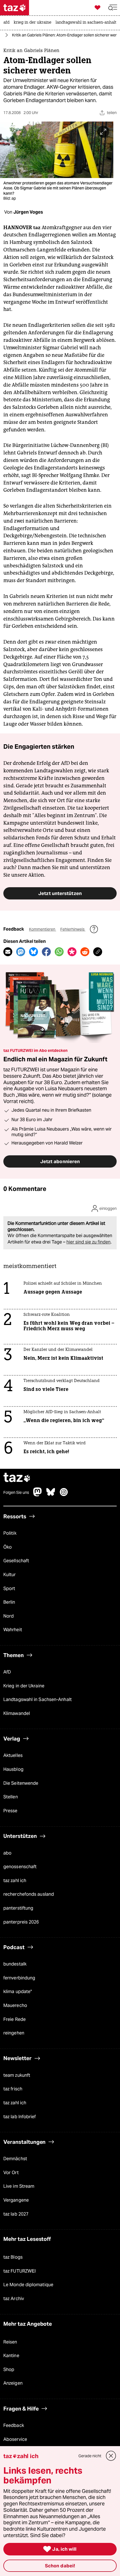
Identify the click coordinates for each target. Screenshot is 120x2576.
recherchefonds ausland (29, 1894)
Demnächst (15, 2159)
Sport (9, 1589)
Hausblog (13, 1769)
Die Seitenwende (21, 1783)
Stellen (11, 1797)
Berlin (9, 1602)
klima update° (18, 1992)
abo (7, 1853)
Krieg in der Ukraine (24, 1686)
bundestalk (15, 1964)
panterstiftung (18, 1908)
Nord (9, 1616)
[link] (8, 23)
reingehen (14, 2033)
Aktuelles (13, 1755)
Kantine (11, 2356)
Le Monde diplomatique (28, 2285)
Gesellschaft (16, 1561)
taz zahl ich (15, 1881)
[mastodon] (38, 1495)
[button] (113, 8)
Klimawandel (17, 1713)
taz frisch (13, 2089)
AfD (7, 1672)
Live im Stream (19, 2186)
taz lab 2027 (16, 2214)
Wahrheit (13, 1630)
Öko (8, 1547)
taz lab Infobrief (20, 2117)
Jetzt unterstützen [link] (60, 893)
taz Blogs (13, 2257)
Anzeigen (13, 2383)
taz (17, 1478)
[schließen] (111, 2456)
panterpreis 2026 (21, 1922)
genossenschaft (20, 1867)
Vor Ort (11, 2173)
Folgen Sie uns (16, 1492)
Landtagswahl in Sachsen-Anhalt (38, 1699)
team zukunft (17, 2075)
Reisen (10, 2342)
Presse (10, 1811)
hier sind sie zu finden (88, 1242)
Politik (10, 1533)
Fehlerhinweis (73, 929)
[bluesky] (51, 1495)
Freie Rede (15, 2019)
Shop (9, 2369)
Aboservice (15, 2439)
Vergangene (16, 2200)
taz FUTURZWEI (20, 2271)
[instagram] (64, 1495)
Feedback (14, 2425)
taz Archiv (14, 2299)
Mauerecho (15, 2005)
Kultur (10, 1575)
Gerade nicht (90, 2456)
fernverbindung (19, 1978)
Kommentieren (43, 929)
